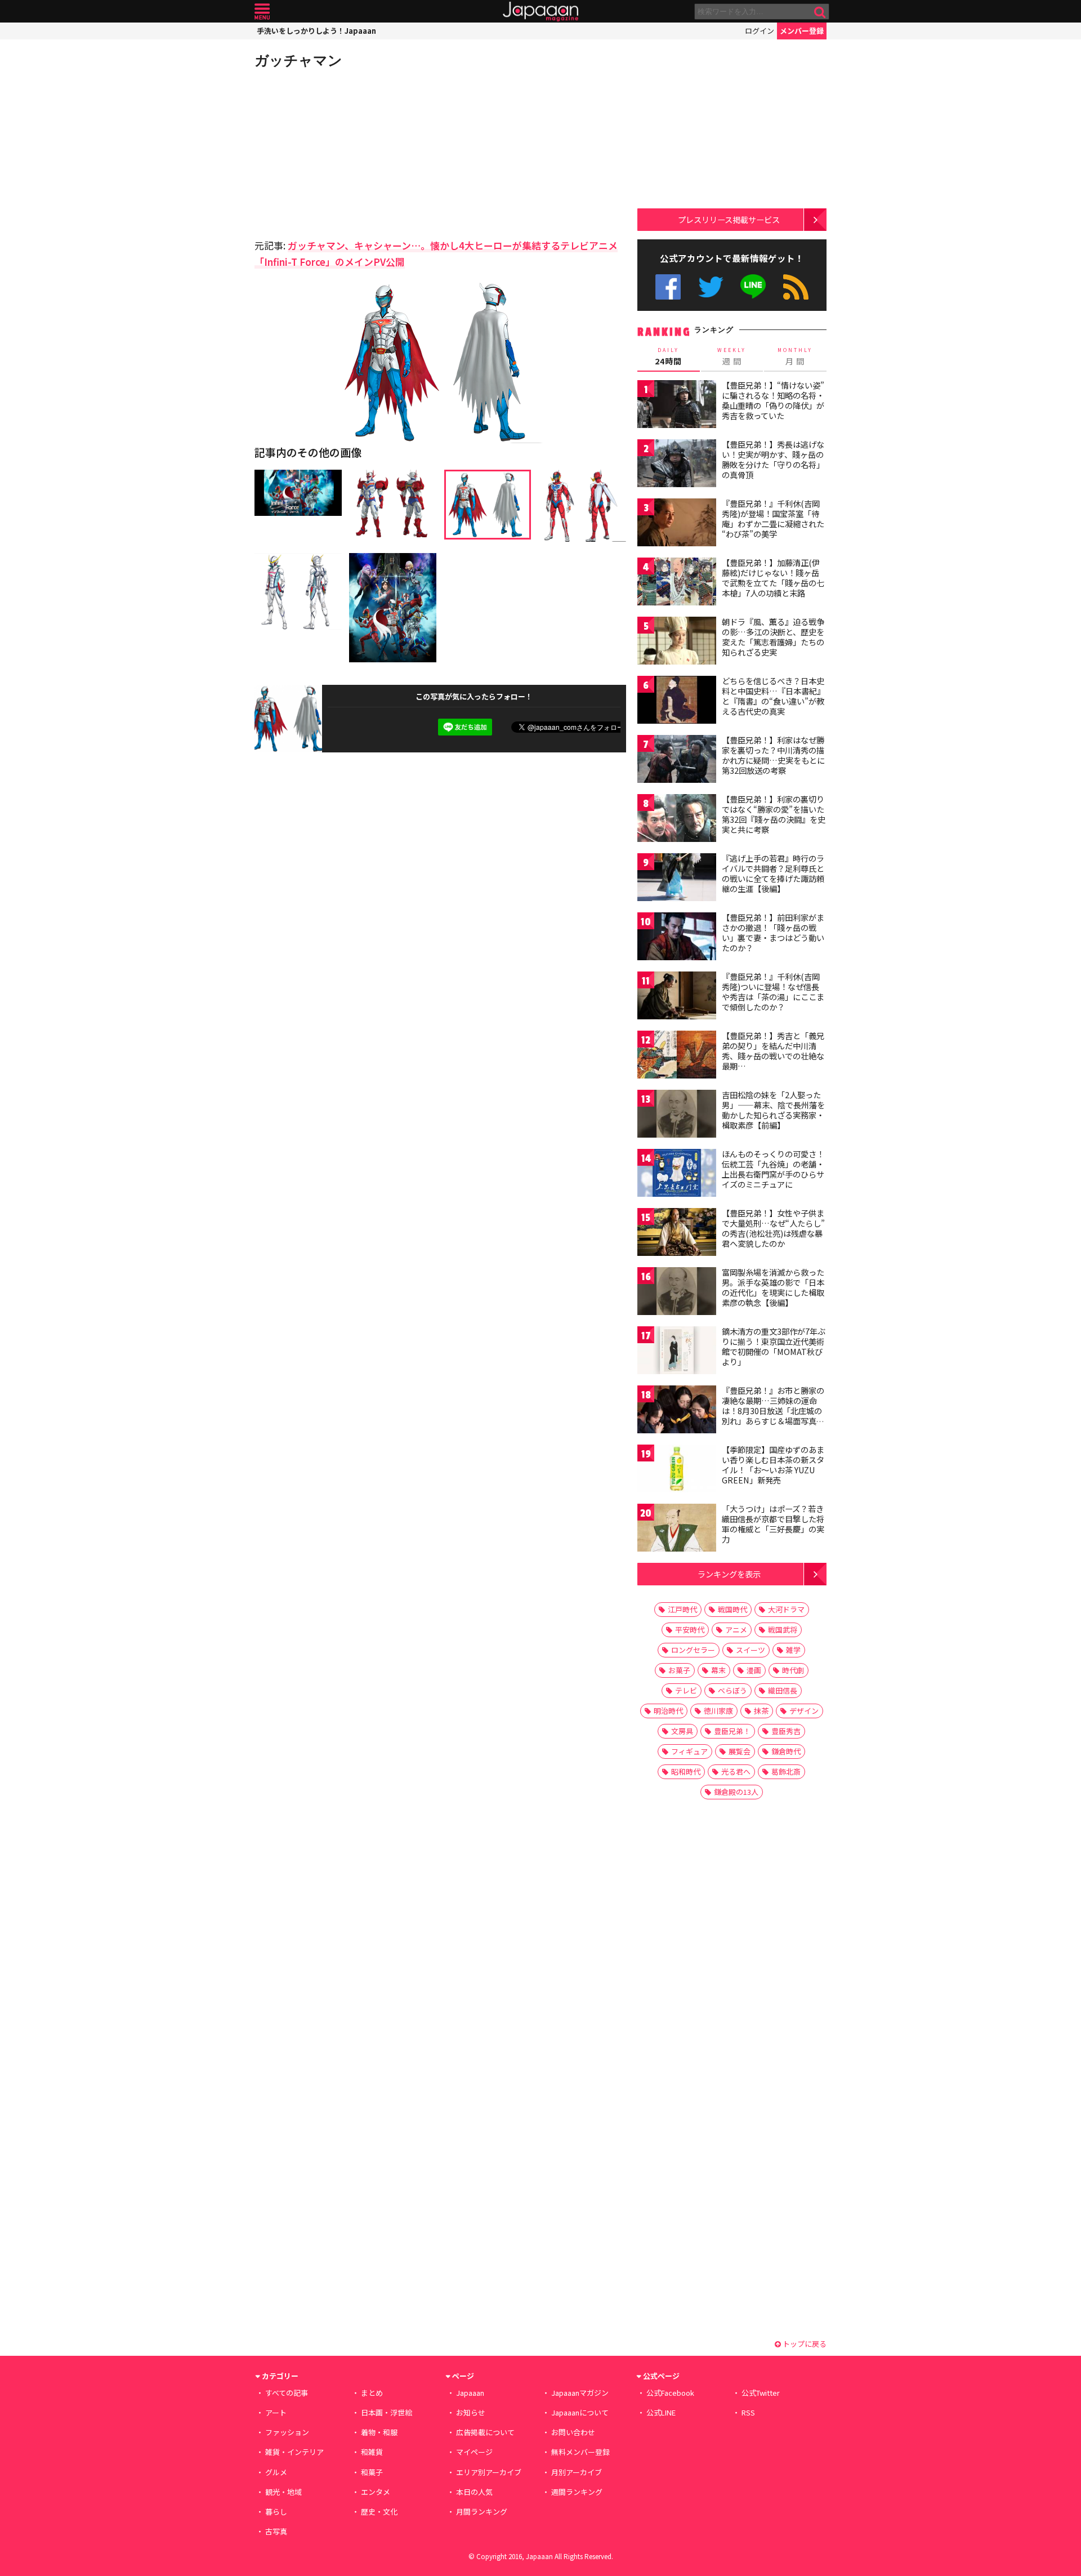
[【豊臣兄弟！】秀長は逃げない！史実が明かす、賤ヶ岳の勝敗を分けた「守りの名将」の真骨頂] (677, 465)
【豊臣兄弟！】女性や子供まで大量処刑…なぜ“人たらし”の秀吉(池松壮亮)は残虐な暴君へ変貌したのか (773, 1228)
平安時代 (690, 1630)
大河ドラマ (786, 1609)
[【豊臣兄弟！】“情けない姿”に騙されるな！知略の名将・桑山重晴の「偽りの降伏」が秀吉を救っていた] (677, 406)
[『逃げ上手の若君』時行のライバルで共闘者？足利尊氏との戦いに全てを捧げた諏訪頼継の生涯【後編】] (677, 879)
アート (276, 2412)
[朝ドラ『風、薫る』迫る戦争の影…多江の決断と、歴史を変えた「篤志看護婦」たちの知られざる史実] (677, 642)
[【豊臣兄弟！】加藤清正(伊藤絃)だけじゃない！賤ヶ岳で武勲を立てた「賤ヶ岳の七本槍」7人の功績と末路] (677, 583)
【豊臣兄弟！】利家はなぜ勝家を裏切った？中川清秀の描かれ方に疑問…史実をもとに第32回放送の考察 (773, 755)
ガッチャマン (298, 60)
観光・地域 (283, 2492)
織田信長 (783, 1690)
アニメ (736, 1630)
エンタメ (376, 2492)
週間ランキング (577, 2492)
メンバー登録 (802, 31)
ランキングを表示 (729, 1574)
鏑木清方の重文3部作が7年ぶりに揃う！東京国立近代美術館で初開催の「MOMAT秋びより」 (774, 1346)
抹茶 (761, 1711)
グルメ (276, 2472)
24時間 (668, 356)
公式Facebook (668, 287)
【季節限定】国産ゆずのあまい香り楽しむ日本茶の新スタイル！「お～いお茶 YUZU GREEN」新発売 (773, 1465)
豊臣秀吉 (786, 1731)
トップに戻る (804, 2344)
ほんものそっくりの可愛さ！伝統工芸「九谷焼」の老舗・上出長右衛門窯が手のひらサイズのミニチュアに (773, 1169)
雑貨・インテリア (294, 2452)
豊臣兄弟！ (732, 1731)
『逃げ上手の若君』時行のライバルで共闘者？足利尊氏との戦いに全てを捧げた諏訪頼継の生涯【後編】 (773, 873)
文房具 (682, 1731)
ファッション (287, 2432)
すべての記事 (287, 2393)
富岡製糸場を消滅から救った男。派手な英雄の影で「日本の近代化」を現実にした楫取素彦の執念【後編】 (773, 1287)
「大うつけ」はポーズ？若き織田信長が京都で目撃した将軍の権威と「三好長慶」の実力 (773, 1524)
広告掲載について (485, 2432)
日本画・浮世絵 (387, 2412)
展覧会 (740, 1751)
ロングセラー (693, 1650)
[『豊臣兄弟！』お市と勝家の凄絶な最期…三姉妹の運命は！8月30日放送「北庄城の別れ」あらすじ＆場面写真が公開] (677, 1411)
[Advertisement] (347, 152)
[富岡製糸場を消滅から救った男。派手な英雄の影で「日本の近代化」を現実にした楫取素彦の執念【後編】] (677, 1293)
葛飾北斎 (786, 1771)
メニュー (262, 12)
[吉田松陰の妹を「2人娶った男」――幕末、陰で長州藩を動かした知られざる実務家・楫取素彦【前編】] (677, 1115)
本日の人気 (474, 2492)
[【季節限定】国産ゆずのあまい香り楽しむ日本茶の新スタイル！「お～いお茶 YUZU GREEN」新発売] (677, 1470)
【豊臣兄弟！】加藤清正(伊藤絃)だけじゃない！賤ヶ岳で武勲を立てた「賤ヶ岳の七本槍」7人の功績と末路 (773, 578)
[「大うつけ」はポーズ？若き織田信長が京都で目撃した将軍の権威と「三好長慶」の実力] (677, 1529)
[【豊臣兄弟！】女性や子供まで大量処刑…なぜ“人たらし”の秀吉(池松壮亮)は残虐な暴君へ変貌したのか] (677, 1234)
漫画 (754, 1670)
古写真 (276, 2531)
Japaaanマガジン (580, 2393)
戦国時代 (732, 1609)
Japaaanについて (580, 2412)
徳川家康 (718, 1711)
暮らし (276, 2512)
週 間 (732, 356)
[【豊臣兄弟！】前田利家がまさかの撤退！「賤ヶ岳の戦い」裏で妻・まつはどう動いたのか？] (677, 938)
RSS (796, 287)
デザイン (804, 1711)
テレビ (686, 1690)
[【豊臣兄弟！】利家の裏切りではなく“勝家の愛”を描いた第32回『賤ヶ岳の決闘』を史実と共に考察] (677, 820)
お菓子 (679, 1670)
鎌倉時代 (786, 1751)
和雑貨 (372, 2452)
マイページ (474, 2452)
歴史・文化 (379, 2512)
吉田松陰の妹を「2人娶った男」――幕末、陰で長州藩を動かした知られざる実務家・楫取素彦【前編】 (773, 1110)
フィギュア (689, 1751)
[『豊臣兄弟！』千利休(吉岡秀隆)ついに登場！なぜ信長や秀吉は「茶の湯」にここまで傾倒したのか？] (677, 997)
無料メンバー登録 (580, 2452)
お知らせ (471, 2412)
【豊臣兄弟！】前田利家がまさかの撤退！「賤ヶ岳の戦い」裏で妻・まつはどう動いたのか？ (773, 932)
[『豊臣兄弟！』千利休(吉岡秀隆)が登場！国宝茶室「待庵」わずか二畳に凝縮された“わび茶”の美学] (677, 524)
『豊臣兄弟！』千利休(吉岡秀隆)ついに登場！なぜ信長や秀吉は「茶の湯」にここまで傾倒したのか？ (773, 991)
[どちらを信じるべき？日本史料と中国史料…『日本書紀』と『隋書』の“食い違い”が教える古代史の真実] (677, 701)
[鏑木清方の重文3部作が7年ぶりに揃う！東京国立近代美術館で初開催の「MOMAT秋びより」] (677, 1352)
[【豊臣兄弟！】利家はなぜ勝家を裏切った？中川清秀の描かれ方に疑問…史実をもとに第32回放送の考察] (677, 761)
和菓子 (372, 2472)
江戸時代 (682, 1609)
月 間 (795, 356)
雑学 (793, 1650)
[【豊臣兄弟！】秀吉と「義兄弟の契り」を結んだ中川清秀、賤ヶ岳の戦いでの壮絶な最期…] (677, 1056)
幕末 (718, 1670)
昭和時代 (686, 1771)
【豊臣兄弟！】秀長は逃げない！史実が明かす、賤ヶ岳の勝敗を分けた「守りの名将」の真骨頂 (773, 459)
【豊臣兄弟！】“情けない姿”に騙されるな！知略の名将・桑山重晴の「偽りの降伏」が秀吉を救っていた (773, 400)
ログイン (760, 31)
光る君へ (736, 1771)
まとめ (372, 2393)
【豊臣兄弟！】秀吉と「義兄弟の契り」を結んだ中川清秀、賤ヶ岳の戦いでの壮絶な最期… (773, 1051)
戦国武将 (783, 1630)
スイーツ (751, 1650)
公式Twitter (711, 287)
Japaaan (540, 12)
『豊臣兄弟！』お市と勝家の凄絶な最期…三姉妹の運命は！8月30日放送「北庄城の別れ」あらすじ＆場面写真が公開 (773, 1410)
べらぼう (732, 1690)
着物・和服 (379, 2432)
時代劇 (793, 1670)
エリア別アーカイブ (489, 2472)
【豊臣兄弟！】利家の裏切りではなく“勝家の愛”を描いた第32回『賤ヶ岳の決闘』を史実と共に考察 (774, 814)
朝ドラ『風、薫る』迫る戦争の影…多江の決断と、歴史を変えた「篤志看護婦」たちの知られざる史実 (773, 637)
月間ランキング (482, 2512)
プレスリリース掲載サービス (729, 219)
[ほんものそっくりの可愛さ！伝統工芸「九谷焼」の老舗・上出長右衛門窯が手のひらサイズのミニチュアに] (677, 1175)
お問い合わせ (573, 2432)
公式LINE (754, 287)
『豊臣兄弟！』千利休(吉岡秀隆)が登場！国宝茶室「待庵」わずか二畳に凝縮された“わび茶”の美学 (773, 518)
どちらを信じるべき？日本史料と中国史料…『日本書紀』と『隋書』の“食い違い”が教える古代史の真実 (773, 696)
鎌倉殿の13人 (736, 1792)
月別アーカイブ (577, 2472)
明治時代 (668, 1711)
